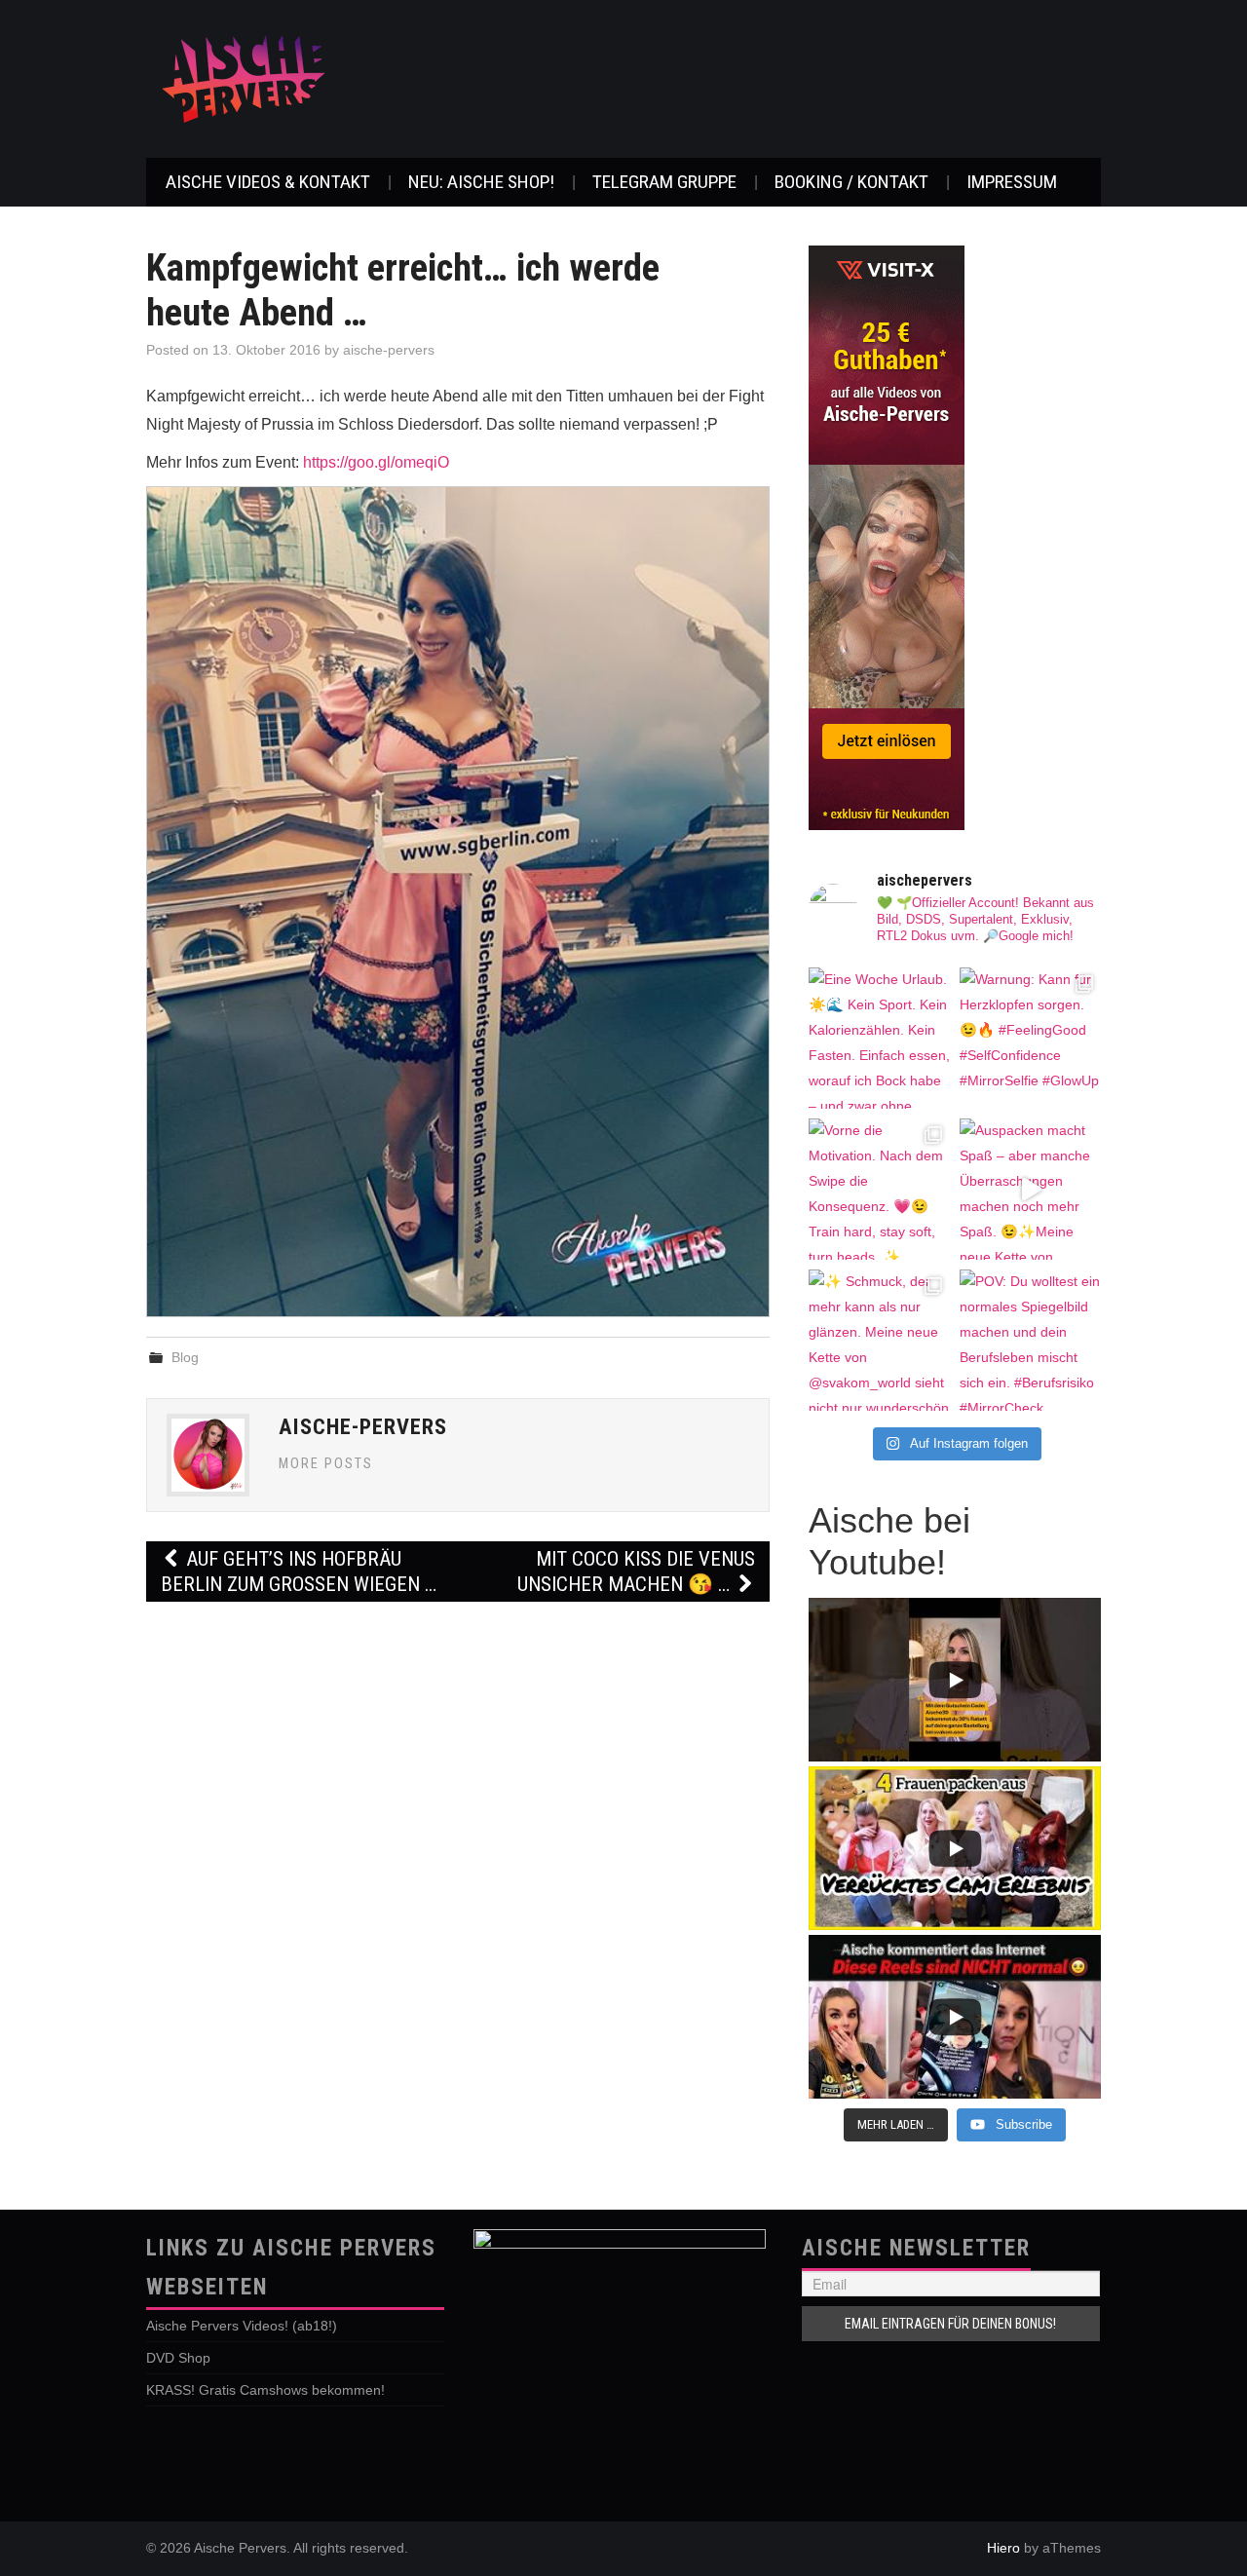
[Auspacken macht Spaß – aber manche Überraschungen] (1030, 1189)
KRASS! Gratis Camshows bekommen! (265, 2390)
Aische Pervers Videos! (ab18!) (242, 2326)
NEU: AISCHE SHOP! (481, 182)
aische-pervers (389, 350)
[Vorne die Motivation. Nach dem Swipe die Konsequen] (879, 1189)
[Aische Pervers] (244, 77)
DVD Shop (178, 2358)
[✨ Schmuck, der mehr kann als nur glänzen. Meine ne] (879, 1340)
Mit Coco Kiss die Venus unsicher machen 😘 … (636, 1572)
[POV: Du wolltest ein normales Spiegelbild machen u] (1030, 1340)
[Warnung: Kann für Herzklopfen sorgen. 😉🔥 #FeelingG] (1030, 1038)
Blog (185, 1357)
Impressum (1012, 182)
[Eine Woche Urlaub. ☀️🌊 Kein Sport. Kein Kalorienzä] (879, 1038)
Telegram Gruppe (664, 182)
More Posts (326, 1464)
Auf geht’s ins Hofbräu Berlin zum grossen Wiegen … (299, 1572)
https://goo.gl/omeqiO (376, 462)
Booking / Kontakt (851, 182)
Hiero (1003, 2548)
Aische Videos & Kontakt (268, 182)
